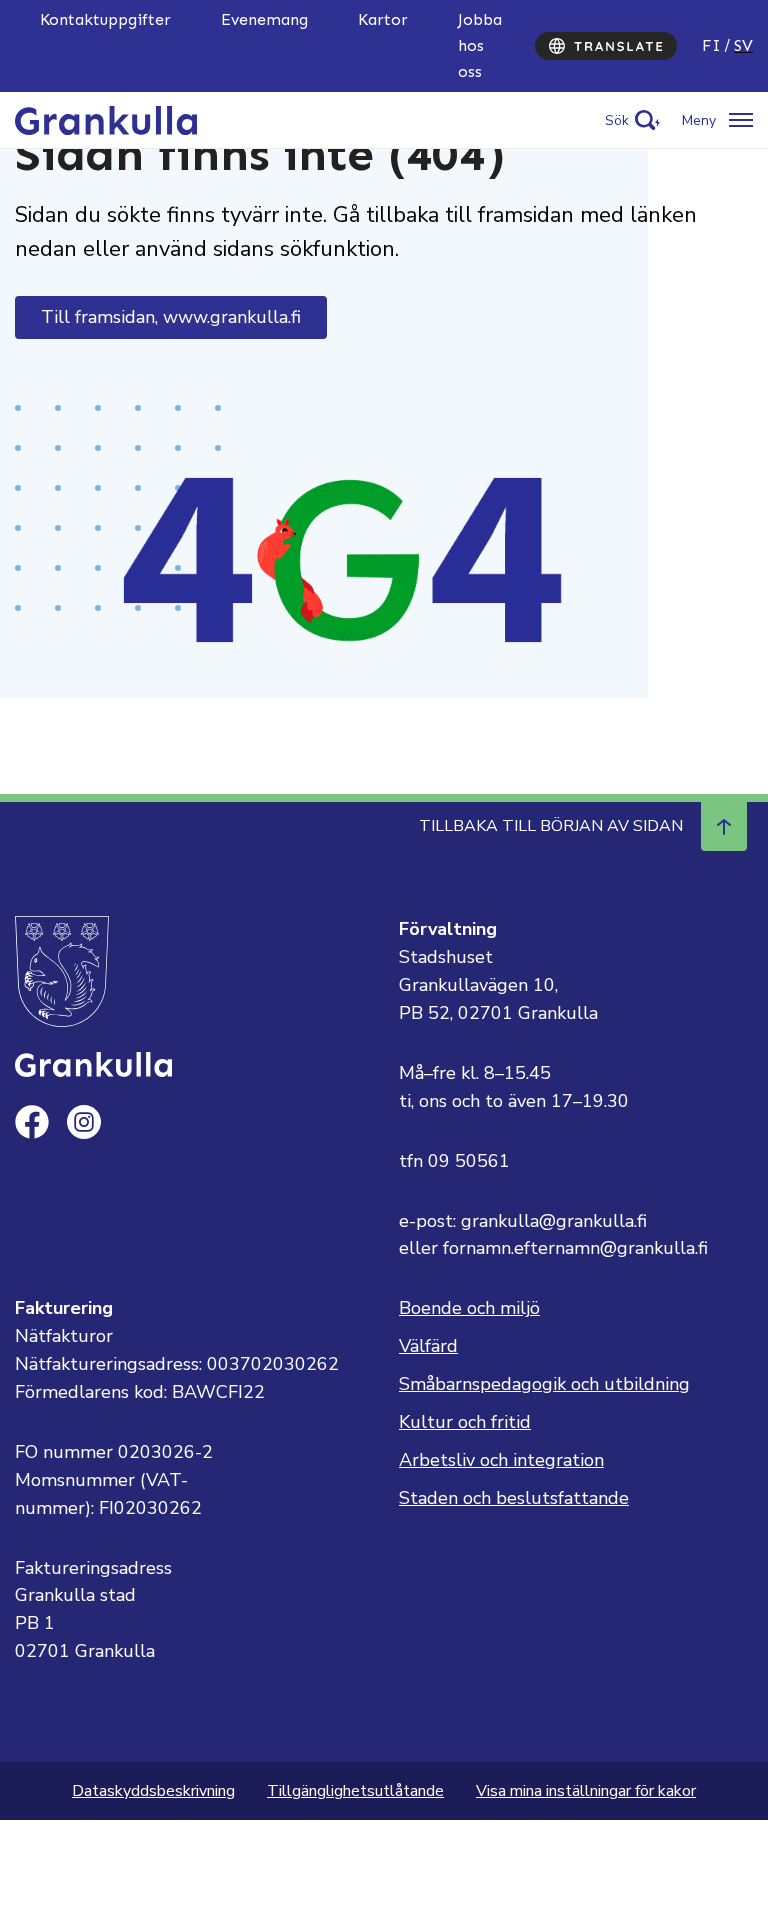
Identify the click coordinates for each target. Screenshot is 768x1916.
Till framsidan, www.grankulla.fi (171, 317)
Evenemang (264, 19)
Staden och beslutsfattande (514, 1498)
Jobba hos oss (480, 45)
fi (711, 45)
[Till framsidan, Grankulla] (106, 119)
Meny (699, 120)
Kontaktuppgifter (105, 19)
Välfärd (428, 1346)
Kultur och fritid (465, 1422)
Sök (617, 120)
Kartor (383, 19)
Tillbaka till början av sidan (551, 826)
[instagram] (84, 1122)
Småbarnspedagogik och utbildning (544, 1384)
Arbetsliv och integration (501, 1460)
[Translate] (606, 46)
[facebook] (32, 1122)
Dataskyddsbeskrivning (153, 1791)
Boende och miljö (469, 1308)
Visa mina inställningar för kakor (586, 1791)
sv (743, 45)
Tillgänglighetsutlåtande (355, 1791)
